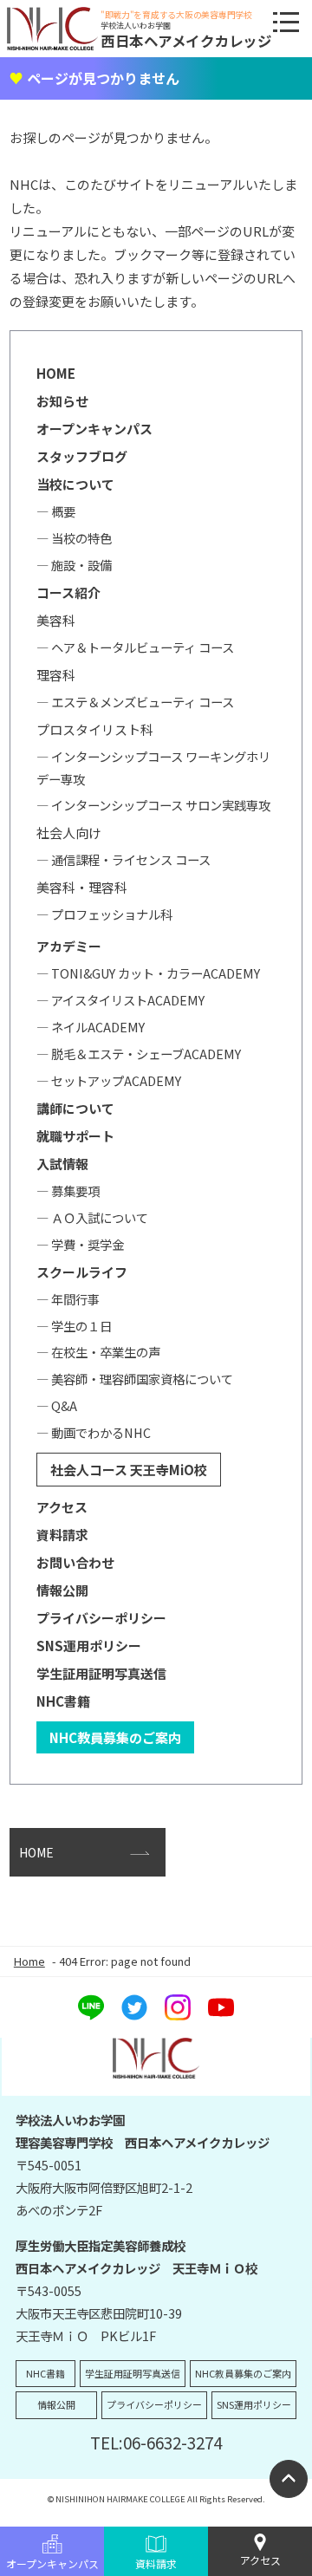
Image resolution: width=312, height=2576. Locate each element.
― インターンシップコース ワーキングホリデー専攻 (153, 768)
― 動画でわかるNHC (94, 1432)
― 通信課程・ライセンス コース (123, 859)
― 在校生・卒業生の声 (98, 1352)
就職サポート (75, 1136)
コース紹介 (68, 592)
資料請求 (156, 2563)
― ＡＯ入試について (92, 1217)
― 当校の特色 (74, 538)
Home (29, 1961)
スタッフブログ (82, 456)
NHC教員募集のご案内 (115, 1737)
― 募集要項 (68, 1190)
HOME (56, 373)
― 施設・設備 (74, 565)
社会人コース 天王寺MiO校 (129, 1470)
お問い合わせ (75, 1562)
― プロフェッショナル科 (104, 914)
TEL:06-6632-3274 (156, 2442)
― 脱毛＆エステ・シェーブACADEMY (139, 1054)
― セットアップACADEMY (109, 1080)
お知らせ (62, 401)
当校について (75, 484)
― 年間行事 (68, 1299)
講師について (75, 1108)
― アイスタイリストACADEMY (120, 1000)
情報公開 (62, 1590)
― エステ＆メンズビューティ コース (135, 702)
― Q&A (57, 1405)
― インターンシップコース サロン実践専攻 (153, 805)
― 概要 (56, 511)
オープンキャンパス (52, 2563)
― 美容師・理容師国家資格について (135, 1379)
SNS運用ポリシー (89, 1646)
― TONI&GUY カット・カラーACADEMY (148, 973)
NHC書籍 (63, 1701)
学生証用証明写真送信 (101, 1673)
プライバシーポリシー (101, 1618)
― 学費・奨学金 (80, 1244)
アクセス (260, 2560)
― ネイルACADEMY (91, 1027)
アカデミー (69, 946)
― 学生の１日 (74, 1326)
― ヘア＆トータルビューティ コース (135, 647)
